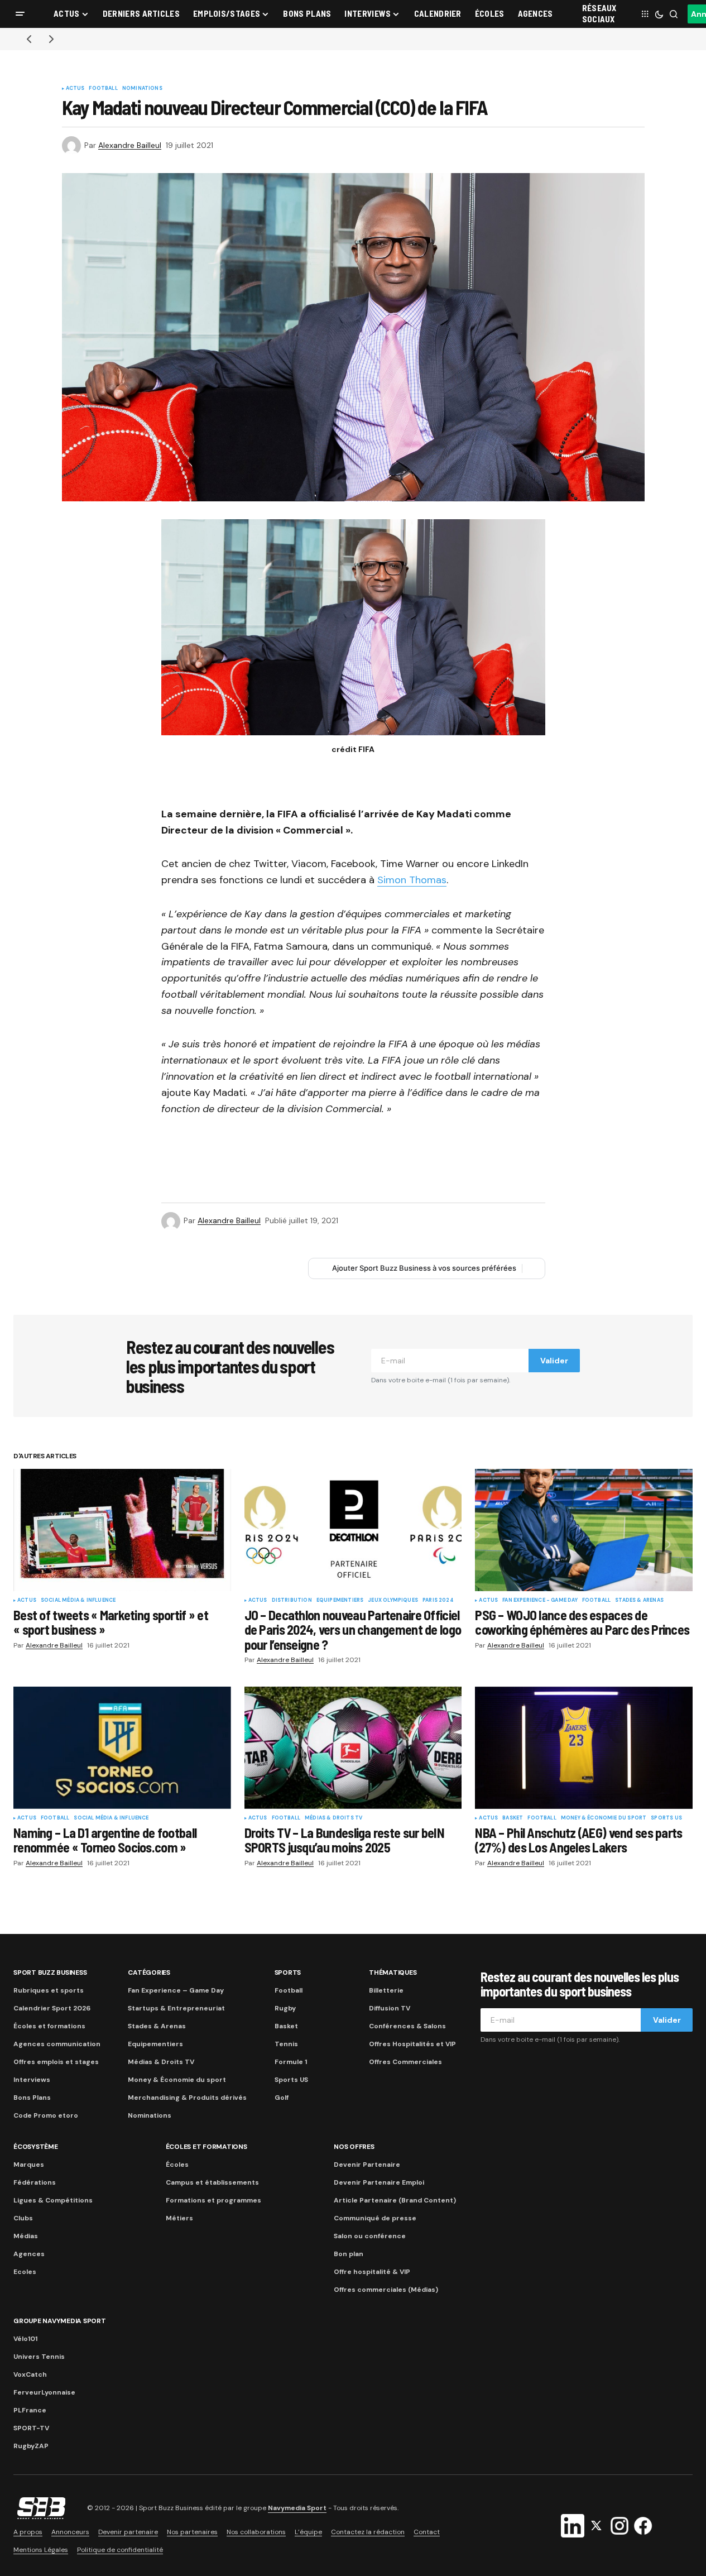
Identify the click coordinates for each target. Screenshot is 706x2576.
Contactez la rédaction (368, 2532)
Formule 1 (291, 2062)
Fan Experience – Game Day (176, 1990)
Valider (554, 1361)
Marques (29, 2165)
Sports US (666, 1818)
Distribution (292, 1601)
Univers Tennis (39, 2357)
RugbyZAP (31, 2446)
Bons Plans (32, 2098)
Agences (29, 2254)
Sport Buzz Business (50, 1972)
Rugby (285, 2008)
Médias (26, 2236)
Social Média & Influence (78, 1601)
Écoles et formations (49, 2026)
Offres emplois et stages (56, 2062)
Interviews (32, 2080)
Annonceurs (70, 2532)
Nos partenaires (192, 2532)
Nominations (142, 89)
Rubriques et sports (49, 1990)
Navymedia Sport (297, 2508)
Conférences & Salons (407, 2026)
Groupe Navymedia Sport (60, 2321)
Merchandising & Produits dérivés (187, 2098)
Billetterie (386, 1990)
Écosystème (36, 2147)
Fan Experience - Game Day (540, 1601)
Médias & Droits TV (333, 1818)
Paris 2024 (438, 1601)
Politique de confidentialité (120, 2550)
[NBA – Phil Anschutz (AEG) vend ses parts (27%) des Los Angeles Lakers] (584, 1748)
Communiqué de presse (375, 2218)
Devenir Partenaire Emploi (379, 2182)
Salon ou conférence (370, 2236)
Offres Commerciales (405, 2062)
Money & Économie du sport (604, 1818)
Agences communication (57, 2044)
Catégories (149, 1972)
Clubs (23, 2218)
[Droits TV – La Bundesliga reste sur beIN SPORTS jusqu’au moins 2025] (353, 1748)
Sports (288, 1972)
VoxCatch (30, 2374)
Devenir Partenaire (367, 2165)
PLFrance (30, 2410)
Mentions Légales (41, 2550)
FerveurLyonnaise (44, 2392)
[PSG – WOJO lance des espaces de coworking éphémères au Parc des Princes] (584, 1530)
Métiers (179, 2218)
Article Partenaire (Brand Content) (395, 2200)
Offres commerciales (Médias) (386, 2290)
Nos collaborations (256, 2532)
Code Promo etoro (46, 2115)
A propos (28, 2532)
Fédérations (35, 2182)
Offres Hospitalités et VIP (412, 2044)
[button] (20, 14)
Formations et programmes (213, 2200)
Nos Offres (354, 2147)
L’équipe (308, 2532)
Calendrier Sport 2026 (52, 2008)
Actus (75, 89)
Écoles (177, 2165)
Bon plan (349, 2254)
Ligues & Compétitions (53, 2200)
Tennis (286, 2044)
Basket (513, 1818)
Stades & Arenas (639, 1601)
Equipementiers (340, 1601)
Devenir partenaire (128, 2532)
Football (103, 89)
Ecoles (25, 2272)
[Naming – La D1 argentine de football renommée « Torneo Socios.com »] (122, 1748)
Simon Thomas (412, 880)
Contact (427, 2532)
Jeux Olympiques (393, 1601)
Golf (282, 2098)
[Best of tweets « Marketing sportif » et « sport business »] (122, 1530)
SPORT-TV (31, 2428)
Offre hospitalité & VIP (372, 2272)
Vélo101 (25, 2339)
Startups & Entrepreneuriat (176, 2008)
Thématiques (393, 1972)
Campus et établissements (212, 2182)
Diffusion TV (390, 2008)
